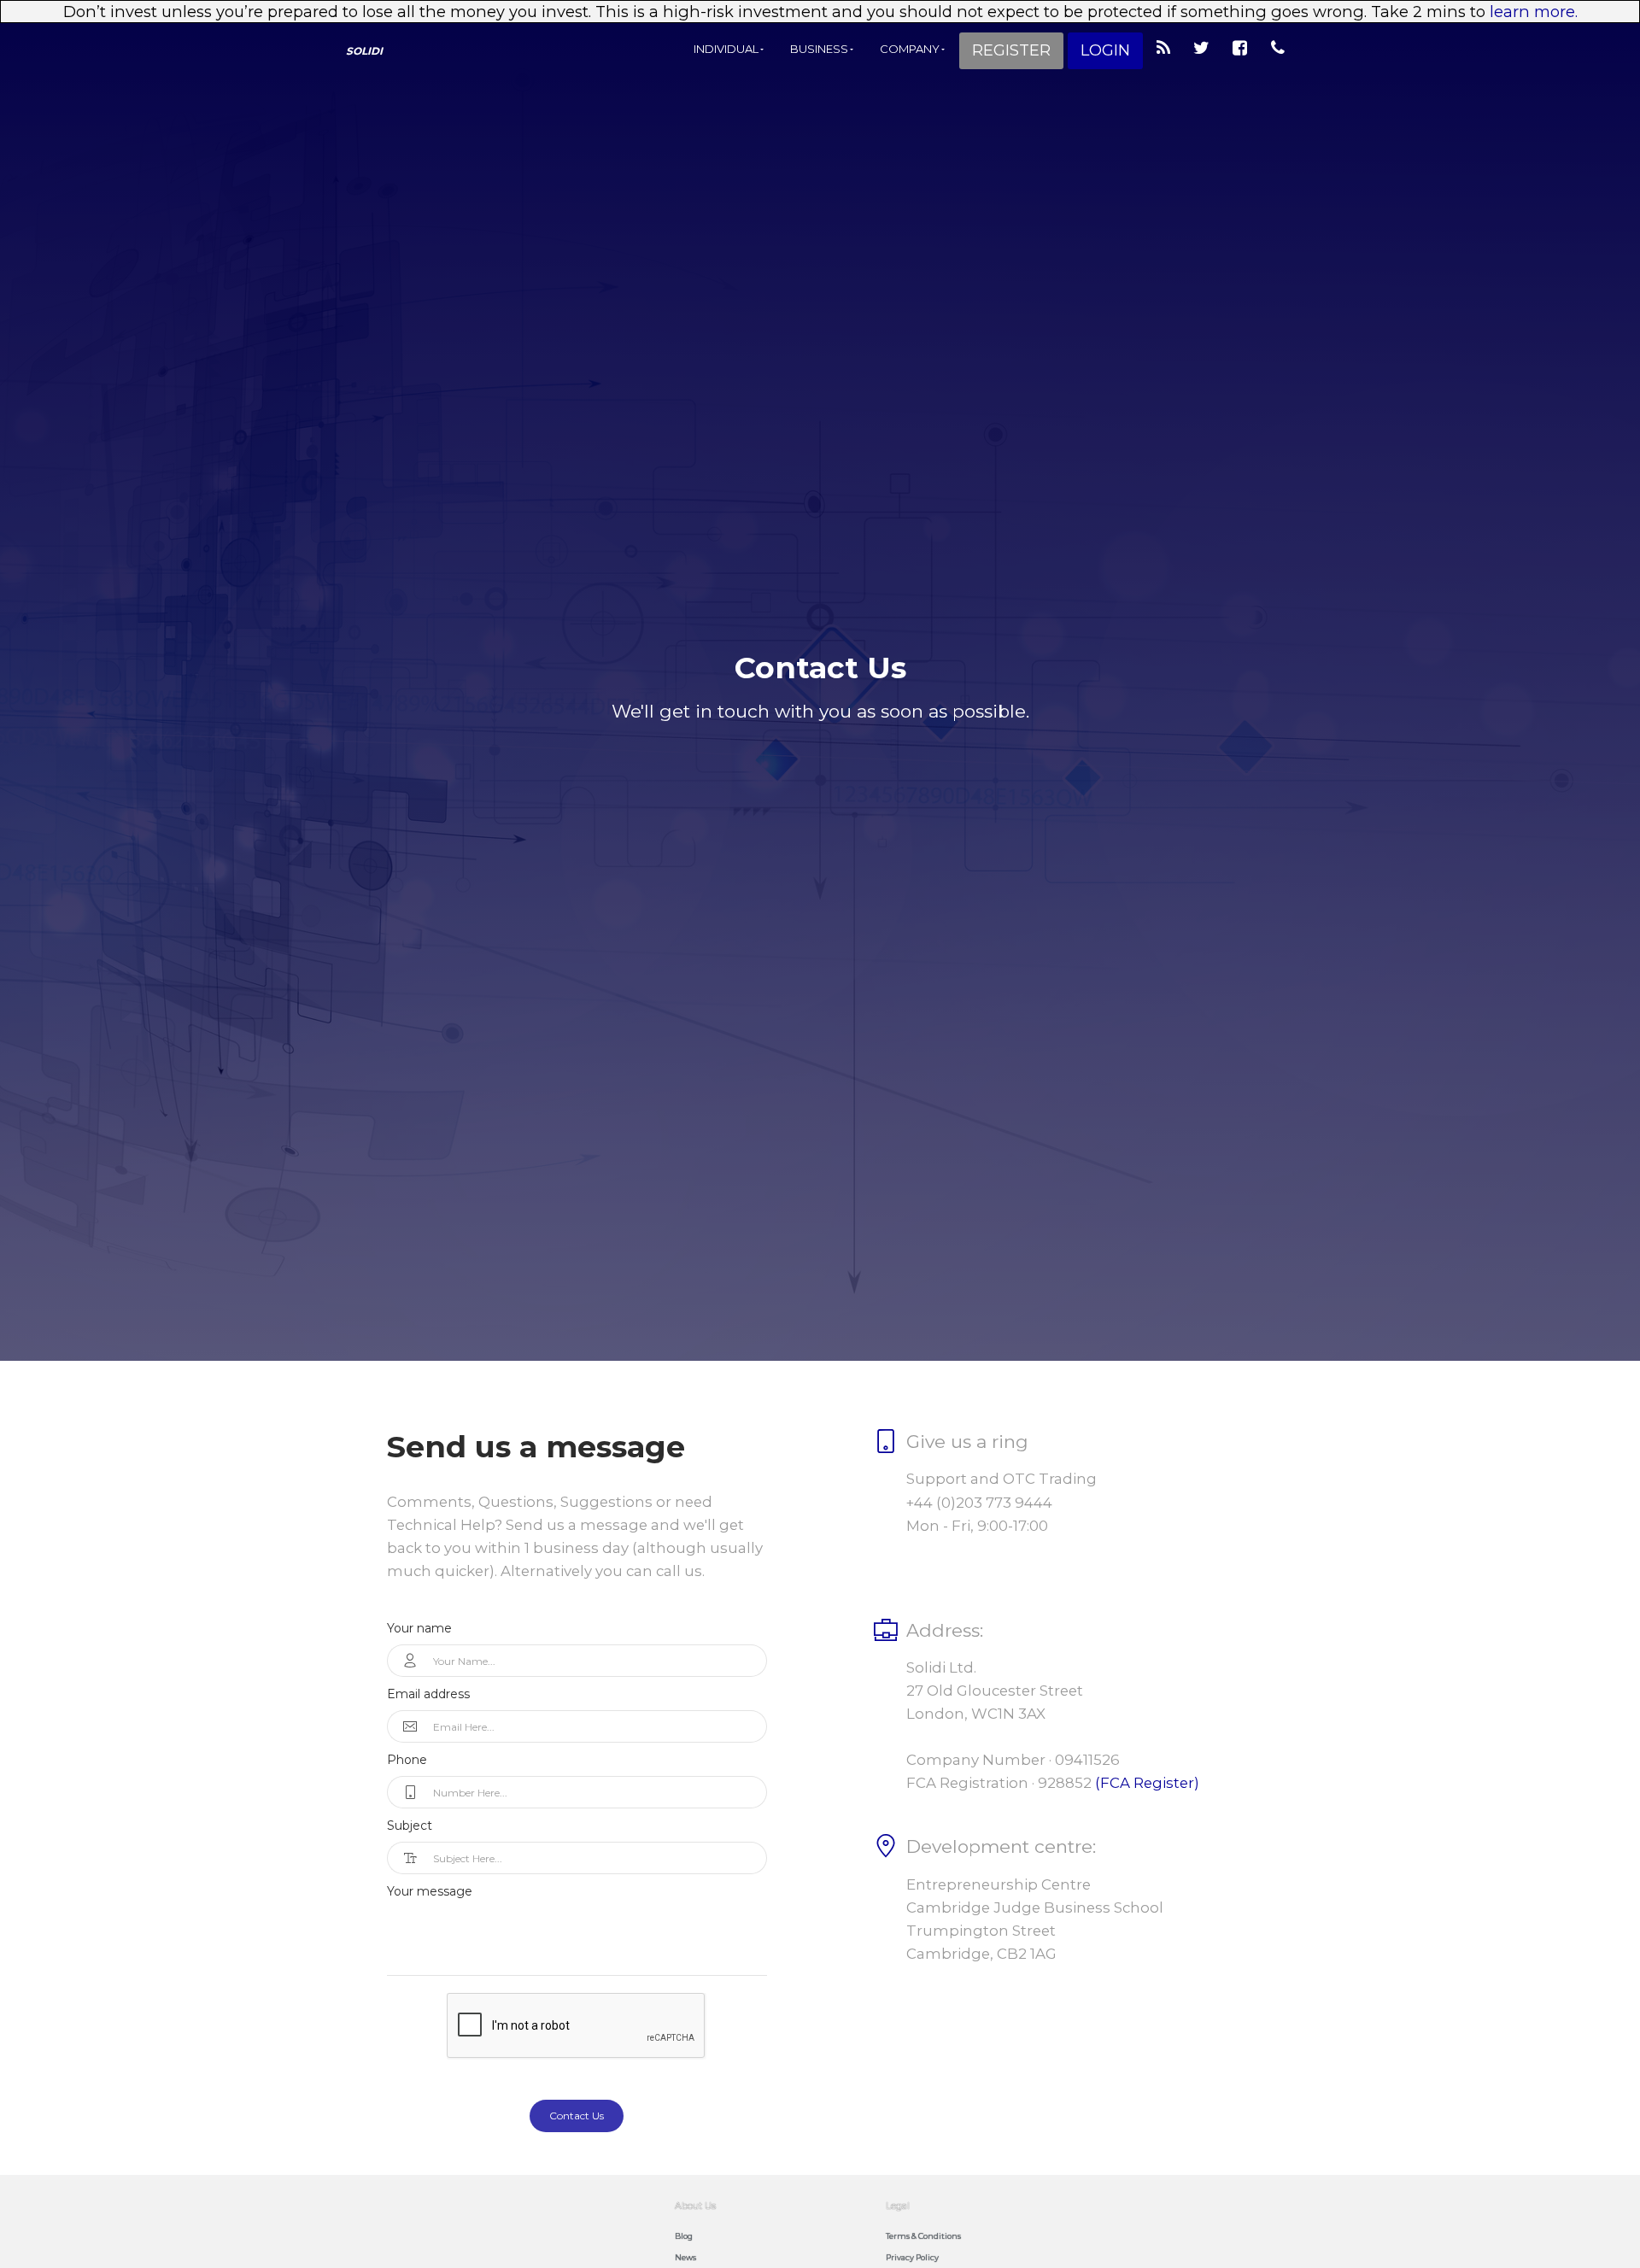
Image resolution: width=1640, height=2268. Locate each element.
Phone (407, 1760)
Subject (410, 1826)
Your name (419, 1628)
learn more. (1534, 12)
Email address (428, 1694)
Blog (684, 2236)
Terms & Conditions (923, 2236)
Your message (430, 1891)
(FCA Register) (1147, 1783)
